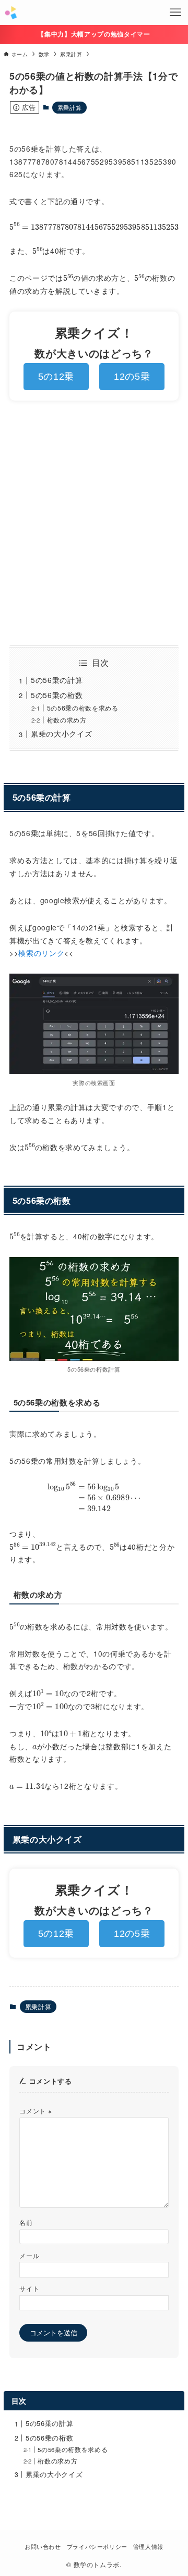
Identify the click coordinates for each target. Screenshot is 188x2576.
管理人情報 (148, 2547)
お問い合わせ (43, 2547)
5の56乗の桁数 (57, 695)
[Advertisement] (94, 523)
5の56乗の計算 (57, 680)
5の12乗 (56, 377)
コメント (36, 2111)
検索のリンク (41, 953)
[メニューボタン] (175, 13)
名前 (26, 2222)
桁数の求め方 (67, 720)
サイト (29, 2288)
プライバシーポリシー (97, 2547)
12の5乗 (132, 377)
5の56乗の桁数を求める (83, 708)
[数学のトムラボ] (11, 13)
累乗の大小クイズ (61, 733)
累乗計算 (70, 107)
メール (29, 2256)
